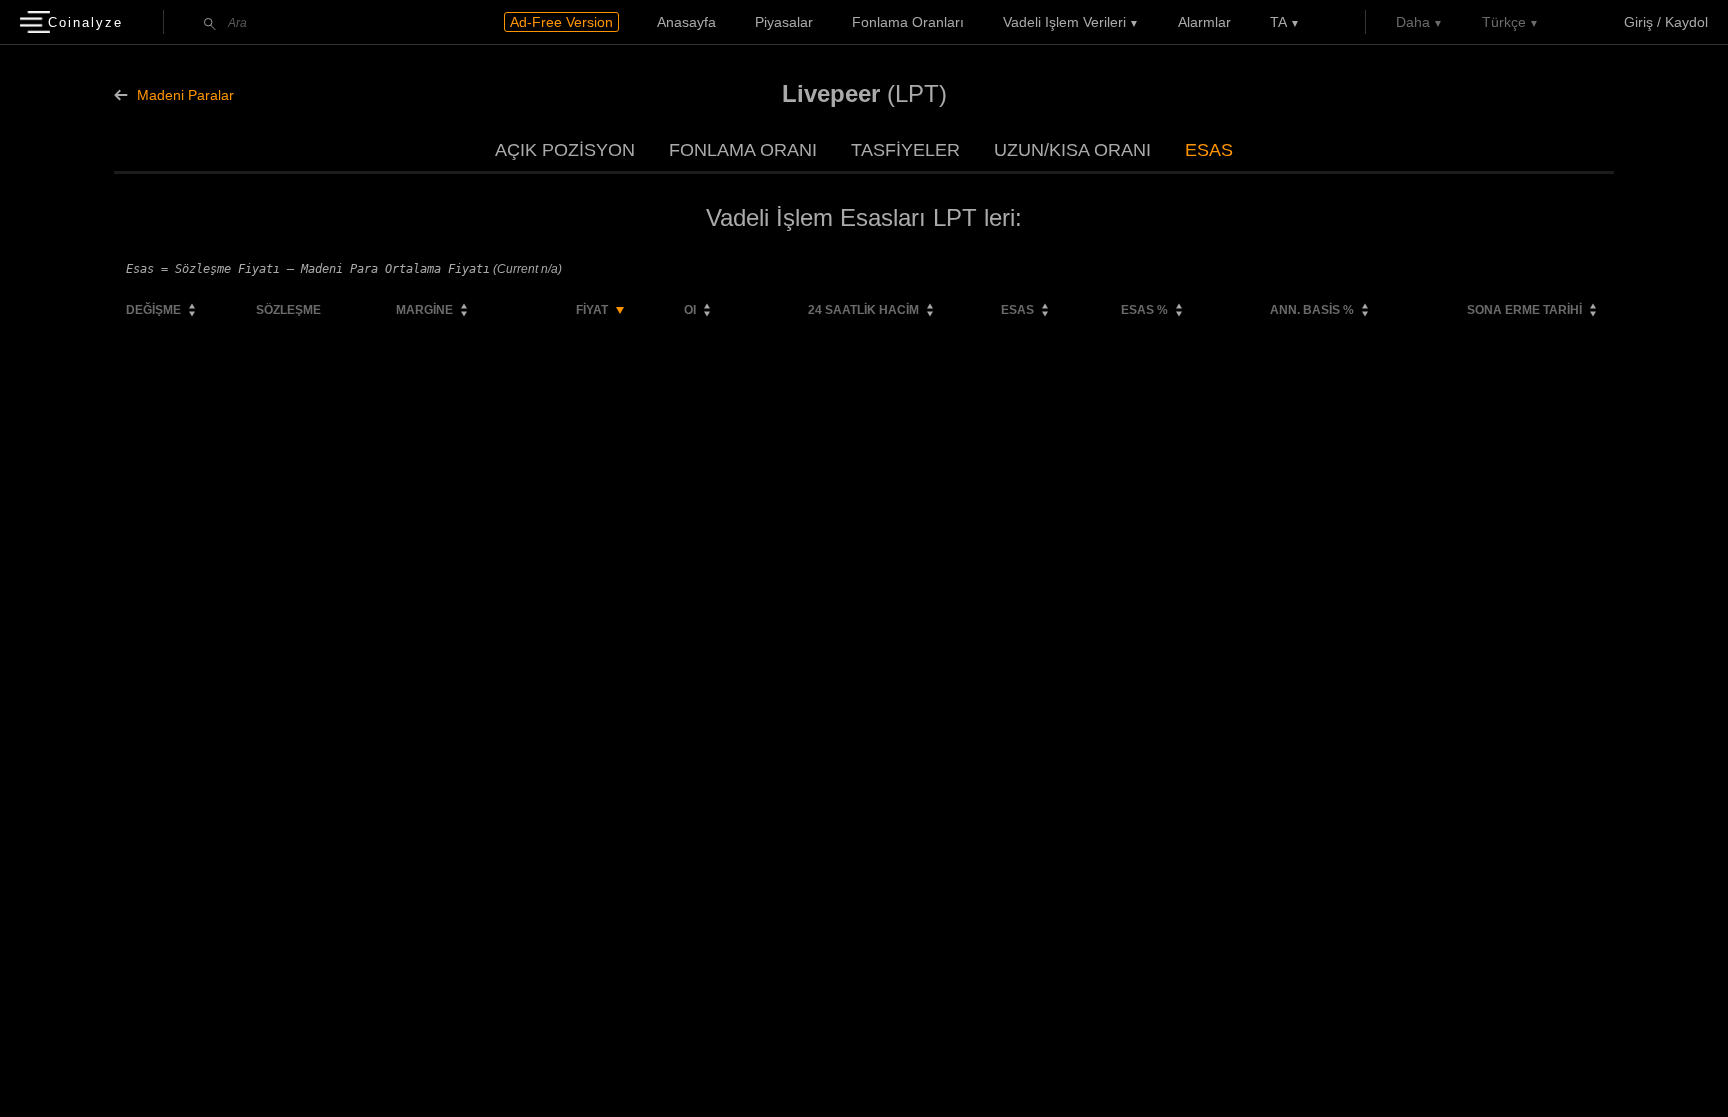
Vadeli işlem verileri (1064, 22)
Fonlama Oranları (908, 22)
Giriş (1638, 22)
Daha (1413, 22)
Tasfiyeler (905, 150)
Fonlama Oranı (743, 150)
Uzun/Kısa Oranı (1072, 150)
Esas (1209, 150)
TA (1278, 22)
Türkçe (1504, 22)
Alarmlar (1204, 22)
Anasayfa (686, 22)
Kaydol (1686, 22)
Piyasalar (784, 22)
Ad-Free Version (561, 22)
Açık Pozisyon (565, 150)
